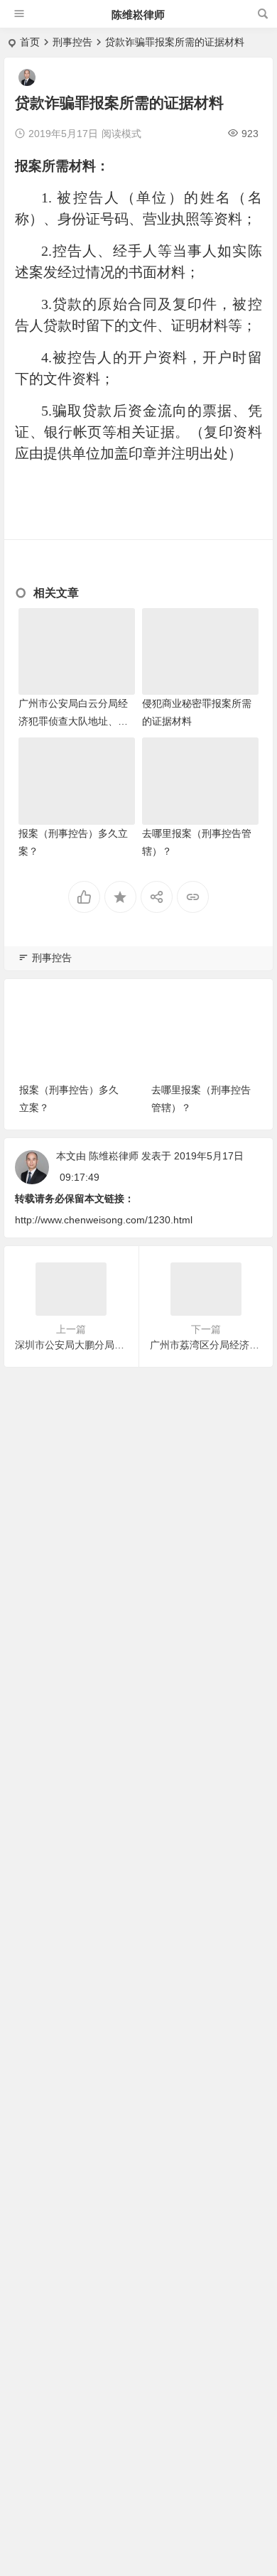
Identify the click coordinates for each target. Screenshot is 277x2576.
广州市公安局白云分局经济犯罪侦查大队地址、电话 (73, 721)
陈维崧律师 (138, 15)
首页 (30, 42)
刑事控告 (72, 42)
